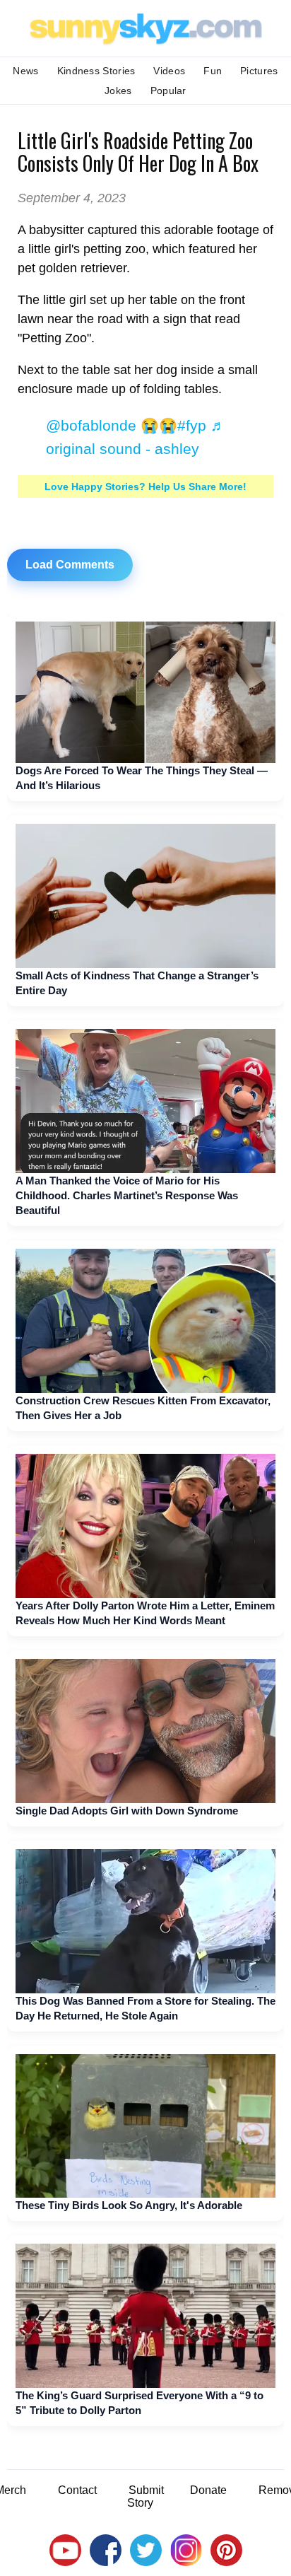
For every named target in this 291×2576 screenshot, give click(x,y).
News (25, 71)
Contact (77, 2490)
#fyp (192, 425)
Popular (168, 91)
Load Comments (70, 565)
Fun (213, 71)
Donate (208, 2490)
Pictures (259, 71)
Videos (169, 71)
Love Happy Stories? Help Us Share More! (145, 486)
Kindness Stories (96, 71)
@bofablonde (91, 425)
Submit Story (145, 2496)
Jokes (118, 91)
